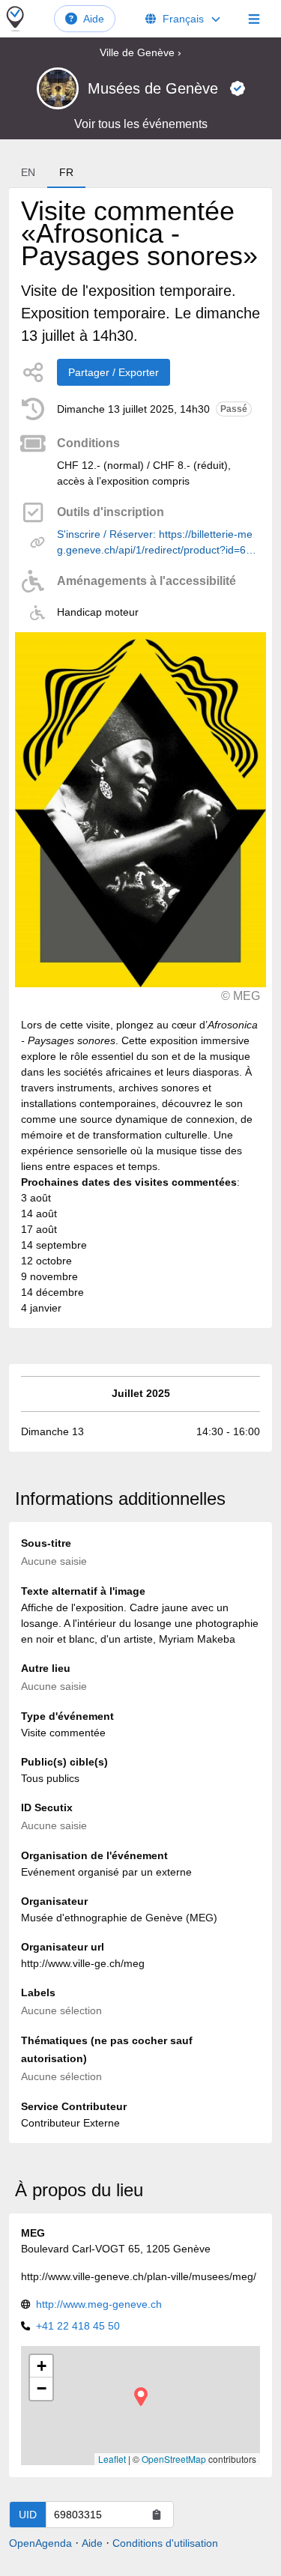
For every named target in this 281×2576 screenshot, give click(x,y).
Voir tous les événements (141, 124)
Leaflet (112, 2459)
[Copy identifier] (157, 2515)
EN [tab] (28, 172)
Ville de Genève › (140, 52)
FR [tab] (66, 172)
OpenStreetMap (174, 2459)
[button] (141, 2397)
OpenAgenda (40, 2543)
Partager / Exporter (114, 372)
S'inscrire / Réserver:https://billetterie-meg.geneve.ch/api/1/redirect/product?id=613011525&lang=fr (157, 543)
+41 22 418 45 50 (78, 2326)
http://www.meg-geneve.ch (99, 2304)
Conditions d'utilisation (165, 2543)
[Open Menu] (254, 19)
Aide (94, 19)
